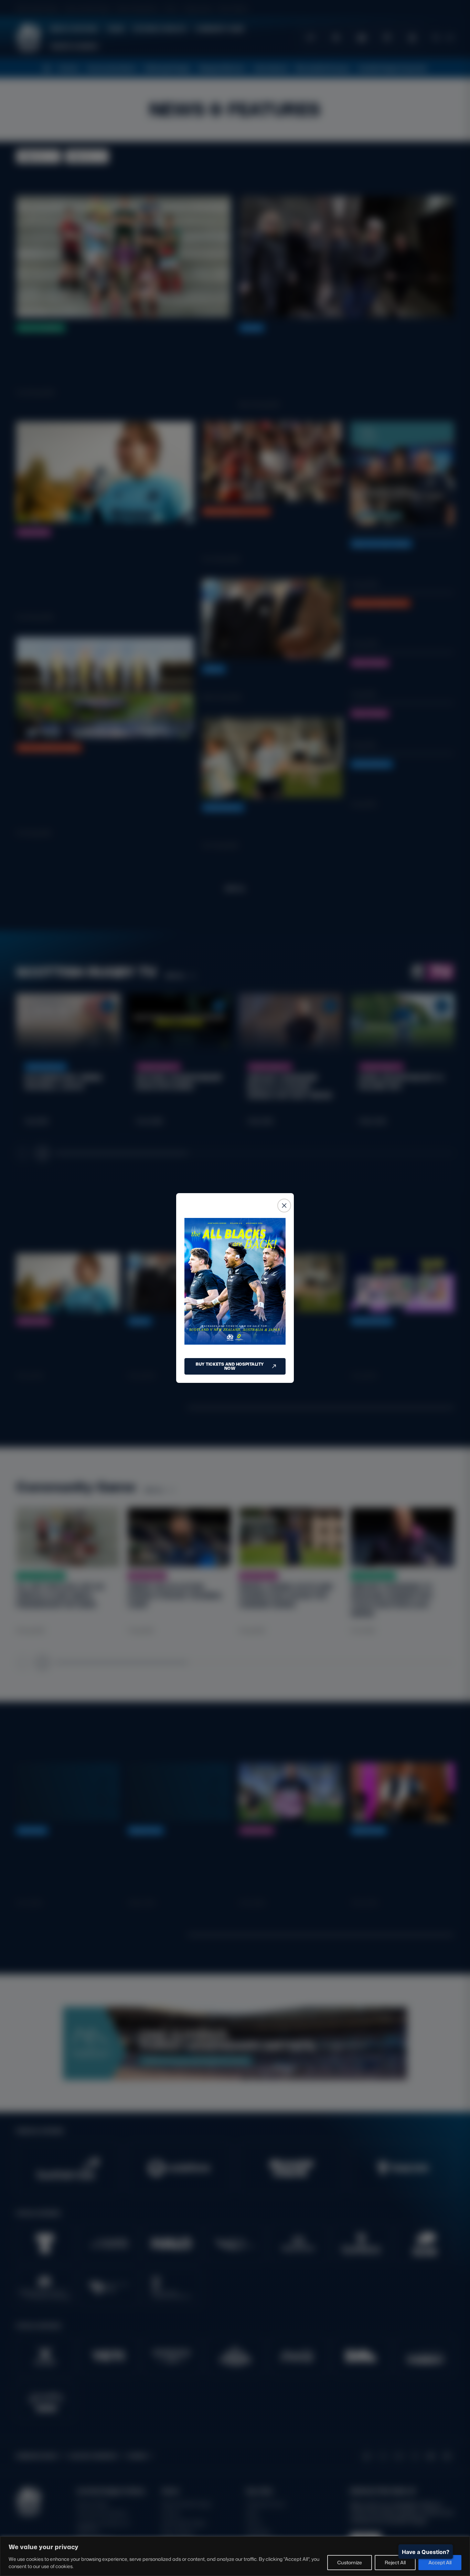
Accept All (440, 2562)
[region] (235, 2556)
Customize (350, 2562)
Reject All (395, 2562)
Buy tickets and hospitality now (230, 1366)
